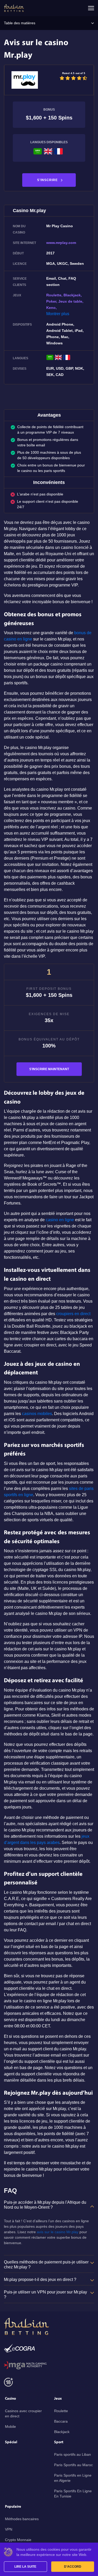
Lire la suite (25, 2567)
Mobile (10, 2427)
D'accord (73, 2567)
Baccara (61, 2421)
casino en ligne (60, 1220)
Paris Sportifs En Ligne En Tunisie (73, 2494)
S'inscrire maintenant (49, 1069)
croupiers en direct (73, 1314)
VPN (9, 2529)
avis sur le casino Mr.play (58, 2232)
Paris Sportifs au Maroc (73, 2465)
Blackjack (62, 2432)
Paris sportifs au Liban (73, 2454)
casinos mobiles (37, 1414)
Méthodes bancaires (22, 2519)
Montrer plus (58, 314)
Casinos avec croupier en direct (23, 2413)
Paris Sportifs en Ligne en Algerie (73, 2478)
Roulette (61, 2411)
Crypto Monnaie (18, 2540)
